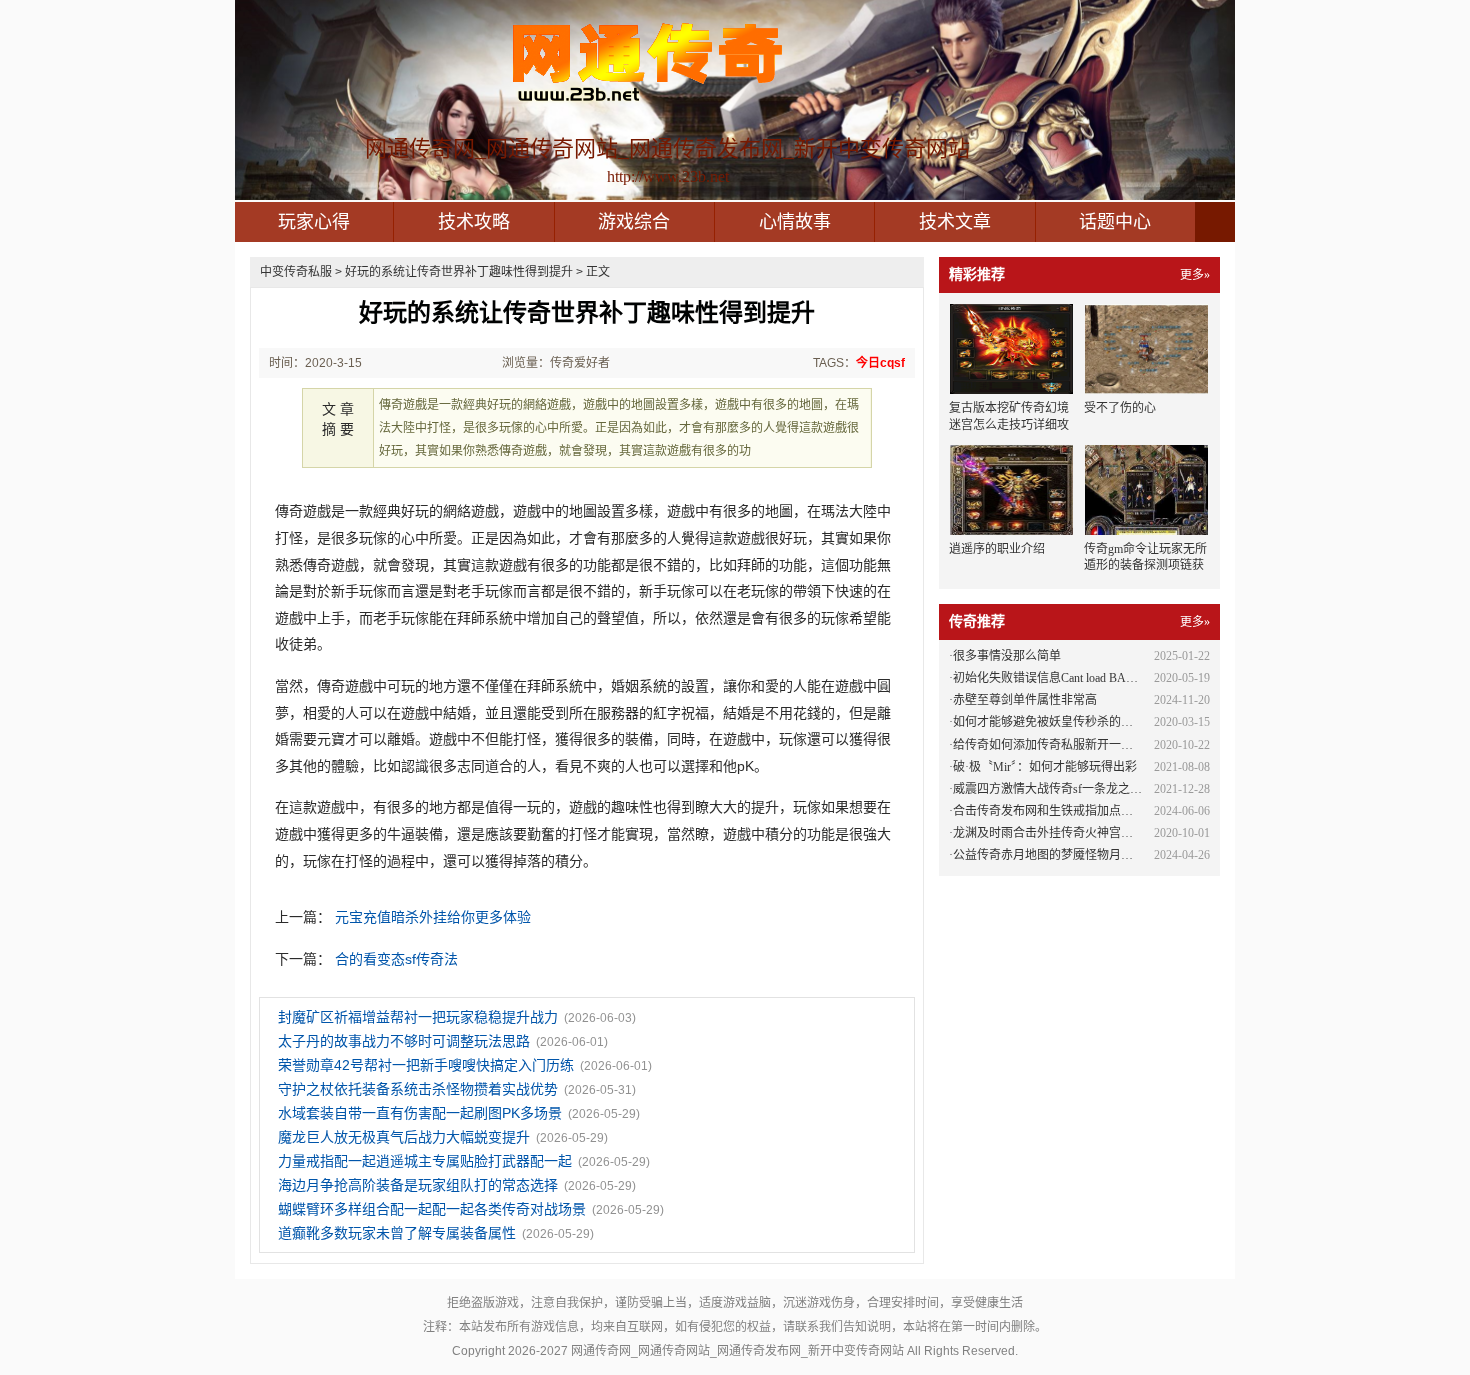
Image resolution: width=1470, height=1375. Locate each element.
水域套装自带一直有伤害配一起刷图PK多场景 (420, 1113)
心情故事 (795, 222)
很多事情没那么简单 (1007, 656)
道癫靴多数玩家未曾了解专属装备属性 (397, 1233)
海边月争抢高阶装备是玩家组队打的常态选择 (418, 1185)
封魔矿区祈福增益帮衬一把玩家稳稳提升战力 (418, 1017)
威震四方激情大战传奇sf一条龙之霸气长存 (1065, 789)
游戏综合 (634, 222)
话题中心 (1115, 222)
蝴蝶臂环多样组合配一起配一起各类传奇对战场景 (432, 1209)
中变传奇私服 (296, 272)
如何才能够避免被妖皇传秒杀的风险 (1049, 722)
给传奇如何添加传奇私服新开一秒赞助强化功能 (1079, 745)
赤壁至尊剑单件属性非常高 (1025, 700)
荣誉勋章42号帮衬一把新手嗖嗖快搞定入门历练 (426, 1065)
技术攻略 (474, 222)
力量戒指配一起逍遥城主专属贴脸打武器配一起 (425, 1161)
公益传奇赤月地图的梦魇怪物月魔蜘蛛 (1055, 855)
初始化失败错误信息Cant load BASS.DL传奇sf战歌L (1088, 678)
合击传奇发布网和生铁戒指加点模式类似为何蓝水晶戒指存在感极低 (1133, 811)
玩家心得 (314, 222)
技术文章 (955, 222)
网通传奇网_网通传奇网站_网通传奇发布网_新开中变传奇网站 (737, 1351)
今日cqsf (880, 363)
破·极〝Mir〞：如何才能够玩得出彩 (1045, 767)
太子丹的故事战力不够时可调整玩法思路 (404, 1041)
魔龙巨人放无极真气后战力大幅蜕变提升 (404, 1137)
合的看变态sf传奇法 (396, 959)
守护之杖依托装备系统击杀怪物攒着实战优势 (418, 1089)
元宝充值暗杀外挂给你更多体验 (433, 917)
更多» (1195, 275)
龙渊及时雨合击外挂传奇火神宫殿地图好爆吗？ (1079, 833)
